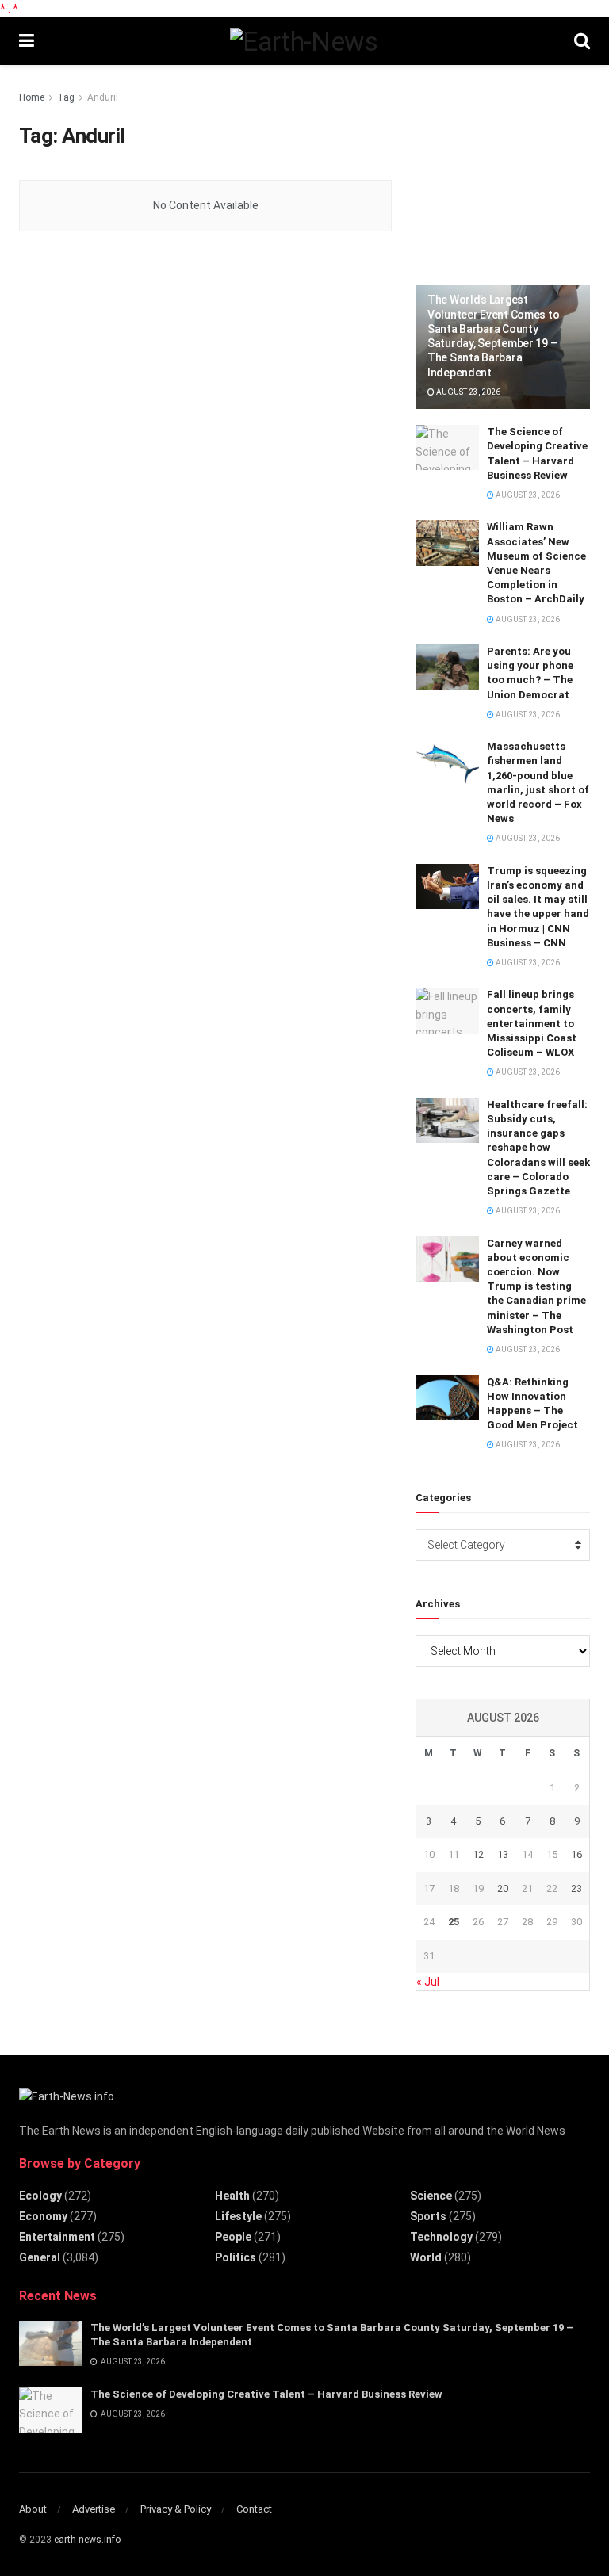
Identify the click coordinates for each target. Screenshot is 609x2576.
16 (576, 1854)
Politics (236, 2257)
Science (431, 2196)
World (426, 2257)
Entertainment (57, 2237)
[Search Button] (582, 41)
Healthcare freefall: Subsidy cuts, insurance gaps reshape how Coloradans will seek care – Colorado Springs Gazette (538, 1148)
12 (478, 1854)
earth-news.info (87, 2540)
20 (503, 1888)
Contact (254, 2509)
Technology (441, 2237)
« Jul (428, 1982)
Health (232, 2196)
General (40, 2257)
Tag (66, 97)
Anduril (103, 97)
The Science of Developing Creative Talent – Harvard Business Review (266, 2394)
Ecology (40, 2196)
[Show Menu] (27, 41)
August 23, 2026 (467, 392)
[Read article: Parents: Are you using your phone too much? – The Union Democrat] (447, 667)
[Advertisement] (512, 168)
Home (32, 97)
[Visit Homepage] (304, 41)
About (33, 2509)
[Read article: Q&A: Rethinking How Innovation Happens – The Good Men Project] (447, 1398)
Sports (428, 2216)
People (233, 2237)
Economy (43, 2216)
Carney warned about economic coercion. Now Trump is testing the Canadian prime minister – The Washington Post (536, 1286)
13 (503, 1854)
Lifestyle (238, 2216)
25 (454, 1922)
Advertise (94, 2509)
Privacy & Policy (176, 2509)
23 (576, 1888)
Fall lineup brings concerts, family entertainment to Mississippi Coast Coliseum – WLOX (532, 1023)
